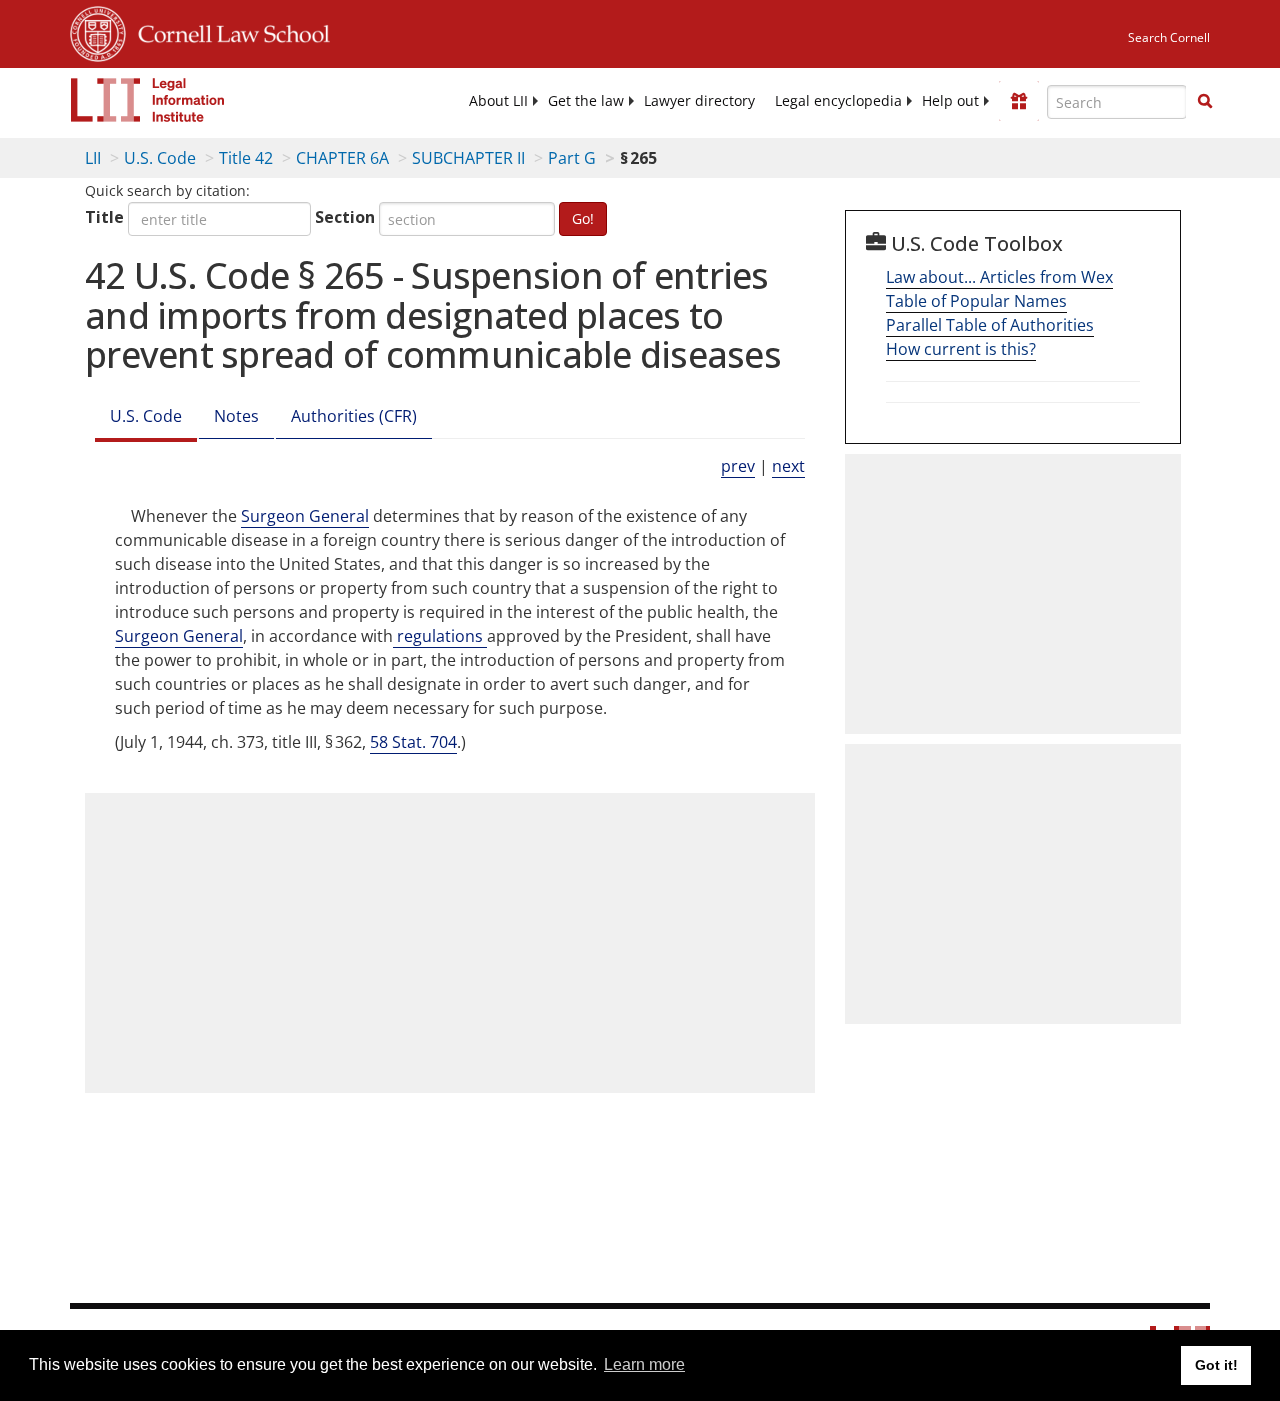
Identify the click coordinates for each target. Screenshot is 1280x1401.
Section (345, 217)
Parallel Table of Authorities (990, 325)
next (788, 466)
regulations (440, 636)
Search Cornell (1169, 37)
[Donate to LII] (1019, 101)
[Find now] (1205, 102)
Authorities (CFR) (354, 416)
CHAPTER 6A (342, 158)
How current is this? (961, 349)
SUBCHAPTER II (468, 158)
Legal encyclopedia (838, 101)
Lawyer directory (699, 101)
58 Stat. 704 (413, 742)
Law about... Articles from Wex (999, 277)
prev (738, 466)
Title (104, 217)
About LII (498, 101)
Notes (236, 416)
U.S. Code (160, 158)
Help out (950, 101)
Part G (572, 158)
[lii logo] (148, 100)
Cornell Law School (228, 31)
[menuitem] (498, 101)
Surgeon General (305, 516)
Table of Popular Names (976, 301)
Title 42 (246, 158)
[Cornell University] (98, 31)
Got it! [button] (1216, 1365)
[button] (1205, 101)
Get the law (586, 101)
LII (93, 158)
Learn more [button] (644, 1364)
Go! (583, 218)
